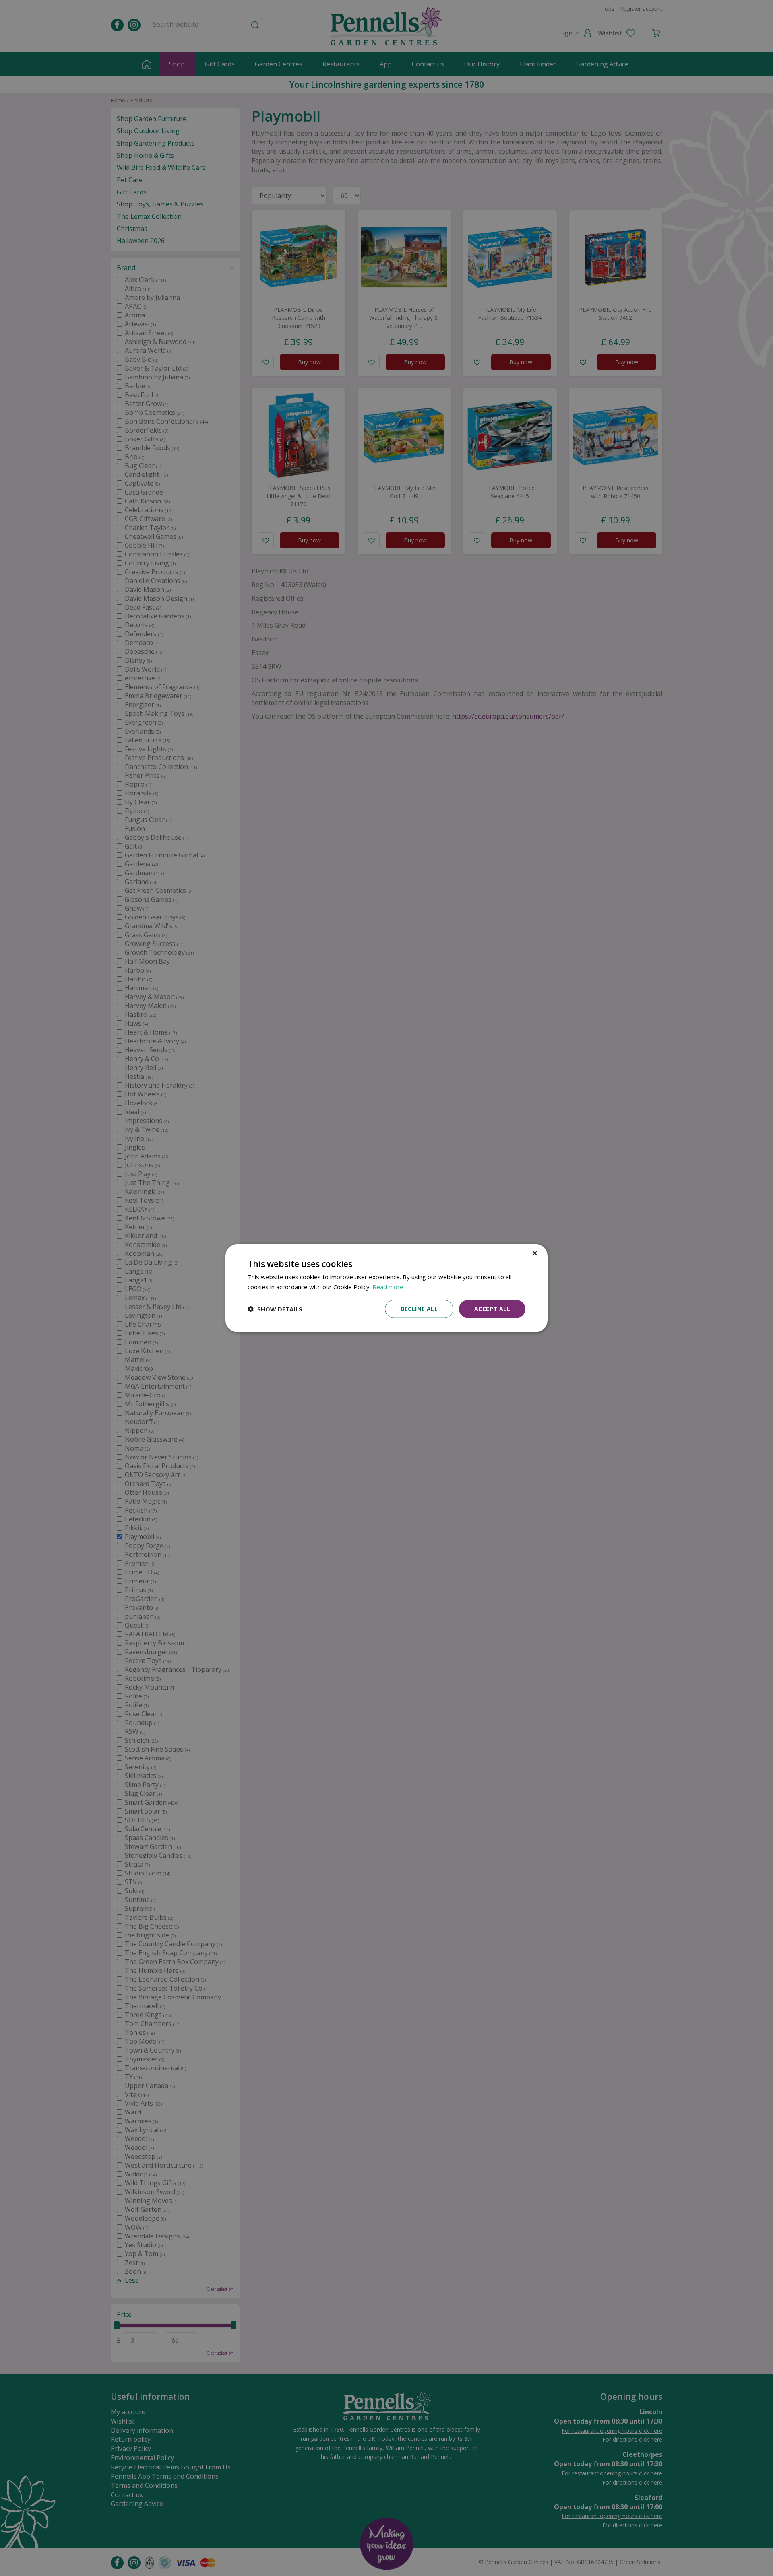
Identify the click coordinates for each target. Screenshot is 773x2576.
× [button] (534, 1254)
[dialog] (386, 1288)
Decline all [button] (419, 1309)
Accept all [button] (492, 1309)
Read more (388, 1287)
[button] (275, 1309)
